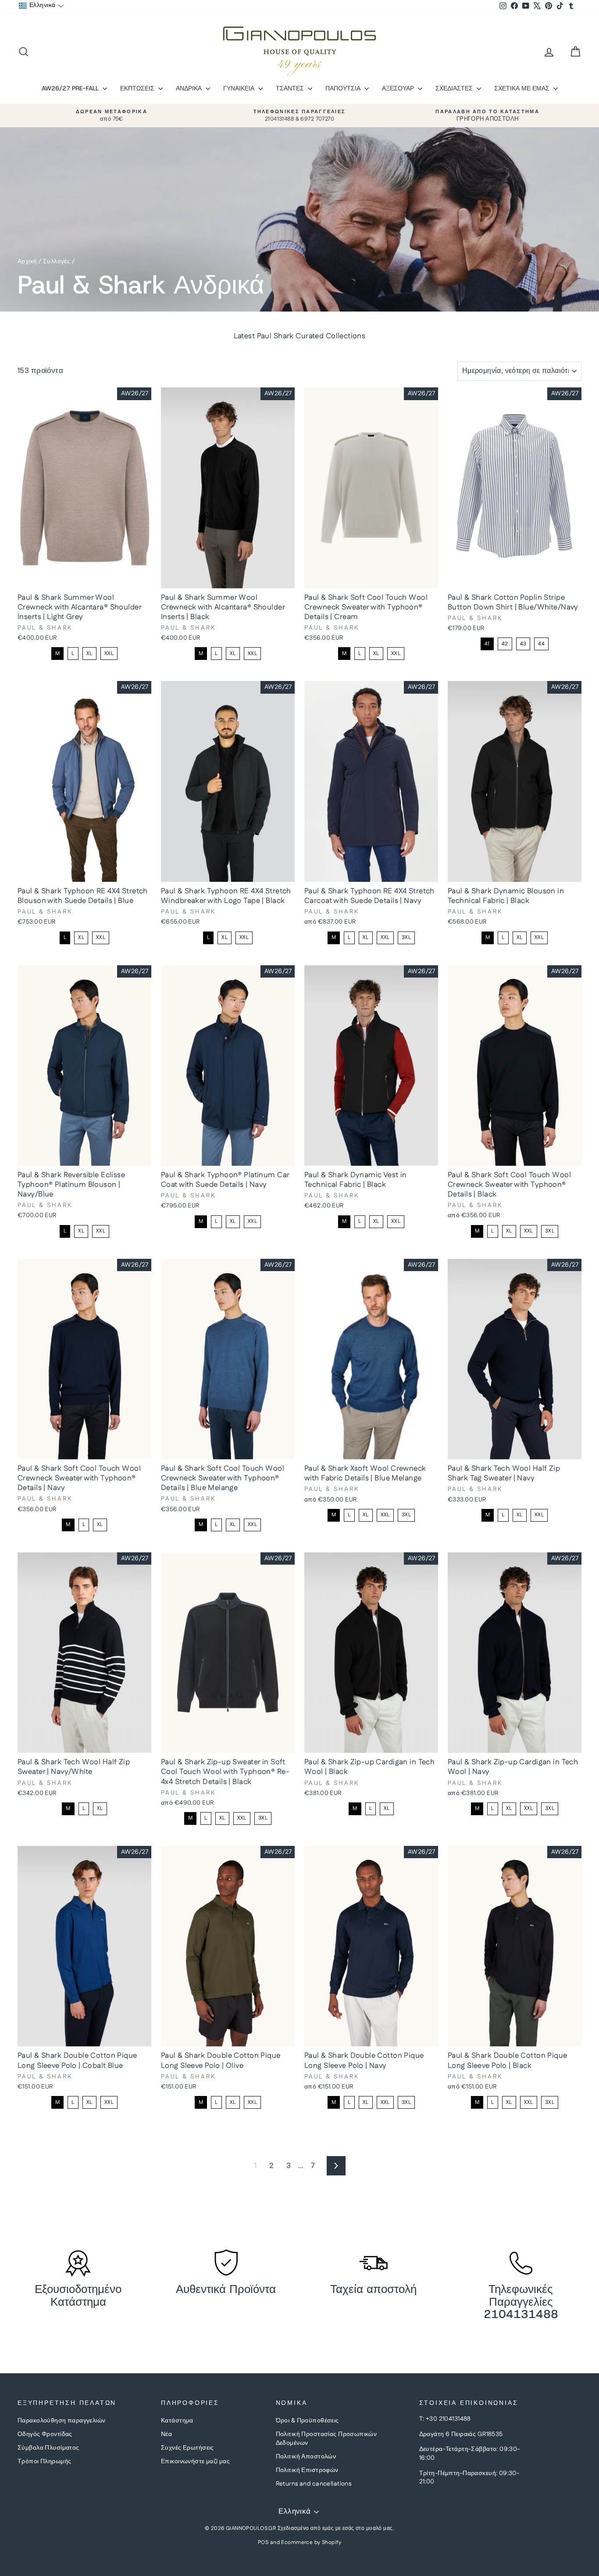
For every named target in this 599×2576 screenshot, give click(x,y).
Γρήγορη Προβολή (84, 579)
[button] (41, 6)
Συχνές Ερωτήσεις (187, 2448)
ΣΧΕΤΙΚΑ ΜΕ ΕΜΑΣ (523, 88)
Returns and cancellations (314, 2484)
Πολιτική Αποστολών (306, 2457)
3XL (406, 937)
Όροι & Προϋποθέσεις (307, 2421)
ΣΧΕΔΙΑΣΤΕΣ (455, 88)
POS (263, 2542)
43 (523, 644)
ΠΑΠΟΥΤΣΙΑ (344, 88)
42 (505, 644)
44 (541, 644)
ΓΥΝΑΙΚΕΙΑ (240, 88)
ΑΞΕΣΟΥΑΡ (399, 88)
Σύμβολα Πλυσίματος (48, 2448)
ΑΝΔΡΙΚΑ (190, 88)
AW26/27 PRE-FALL (71, 88)
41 (487, 644)
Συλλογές (57, 262)
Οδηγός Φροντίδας (45, 2434)
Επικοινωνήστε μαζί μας (195, 2461)
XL (89, 654)
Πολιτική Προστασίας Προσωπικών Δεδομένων (326, 2439)
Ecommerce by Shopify (311, 2542)
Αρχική (27, 262)
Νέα (166, 2434)
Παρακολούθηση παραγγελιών (62, 2421)
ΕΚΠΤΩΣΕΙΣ (138, 88)
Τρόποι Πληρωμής (44, 2461)
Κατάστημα (177, 2421)
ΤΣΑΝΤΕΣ (291, 88)
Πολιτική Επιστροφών (307, 2470)
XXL (109, 654)
